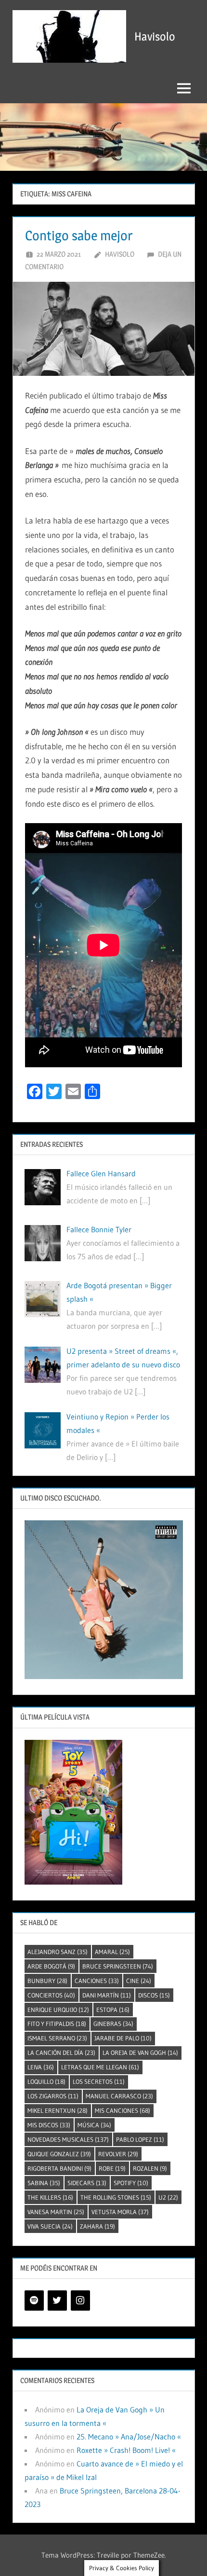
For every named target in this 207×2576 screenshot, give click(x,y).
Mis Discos (49, 2125)
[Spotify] (34, 2300)
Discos (154, 1995)
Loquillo (46, 2081)
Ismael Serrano (57, 2038)
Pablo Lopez (140, 2139)
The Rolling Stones (116, 2197)
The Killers (50, 2197)
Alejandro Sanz (58, 1952)
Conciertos (51, 1995)
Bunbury (47, 1981)
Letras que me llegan (100, 2067)
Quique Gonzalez (59, 2154)
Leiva (41, 2067)
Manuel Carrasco (119, 2096)
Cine (139, 1981)
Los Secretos (99, 2081)
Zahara (97, 2226)
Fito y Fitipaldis (57, 2024)
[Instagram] (80, 2300)
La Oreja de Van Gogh (140, 2053)
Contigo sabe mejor (79, 235)
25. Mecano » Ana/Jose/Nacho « (129, 2437)
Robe (112, 2168)
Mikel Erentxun (58, 2110)
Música (94, 2125)
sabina (44, 2183)
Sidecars (87, 2183)
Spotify (131, 2183)
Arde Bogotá (51, 1966)
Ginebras (113, 2024)
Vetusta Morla (120, 2212)
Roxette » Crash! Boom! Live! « (126, 2450)
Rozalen (150, 2168)
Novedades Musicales (68, 2139)
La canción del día (61, 2053)
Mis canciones (123, 2110)
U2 (168, 2197)
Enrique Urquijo (58, 2010)
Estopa (113, 2010)
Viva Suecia (50, 2226)
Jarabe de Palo (123, 2038)
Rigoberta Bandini (59, 2168)
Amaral (112, 1952)
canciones (97, 1981)
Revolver (118, 2154)
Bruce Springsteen (118, 1966)
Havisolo (155, 36)
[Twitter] (57, 2300)
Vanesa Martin (56, 2212)
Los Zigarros (53, 2096)
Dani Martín (107, 1995)
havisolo (120, 254)
